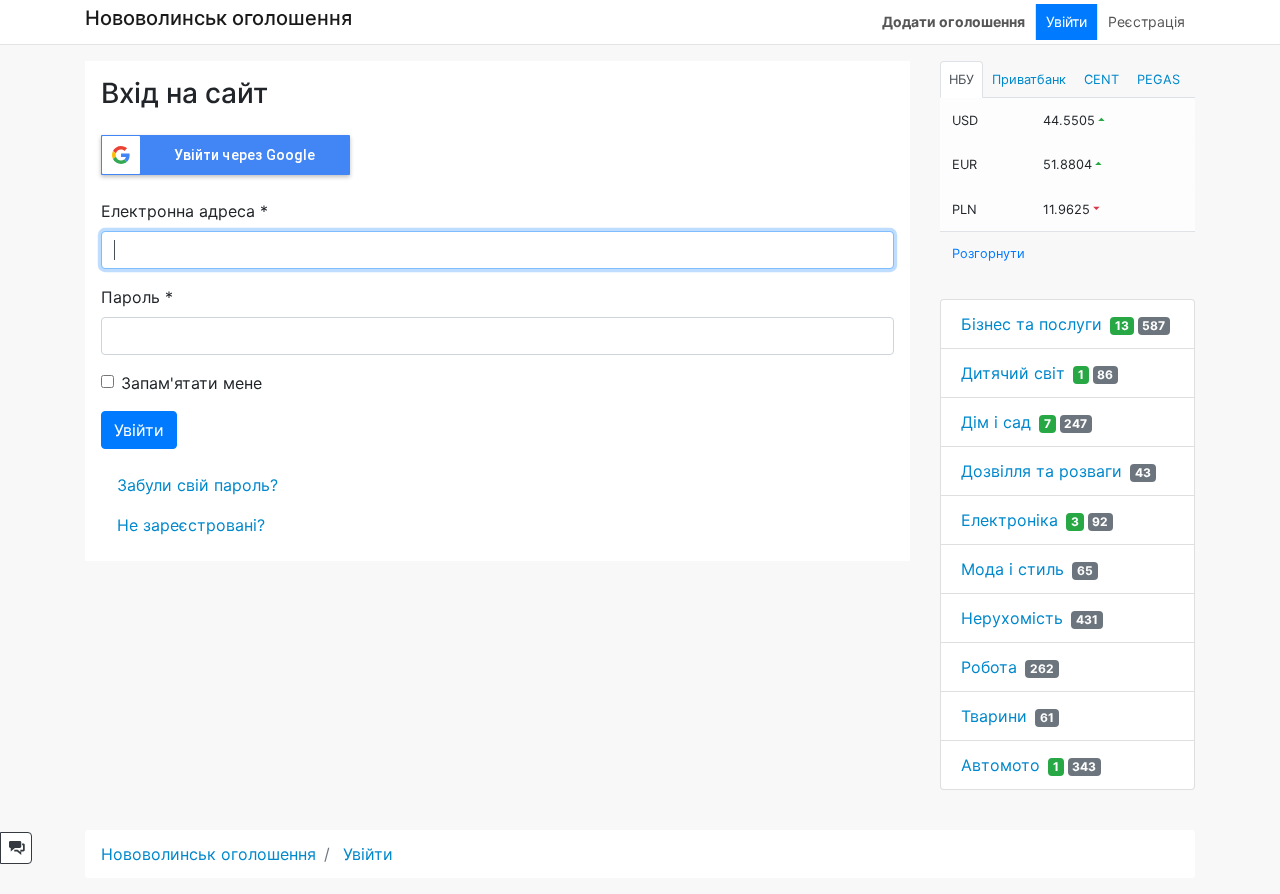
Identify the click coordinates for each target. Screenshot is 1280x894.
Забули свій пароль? (197, 485)
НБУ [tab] (961, 79)
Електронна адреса (184, 211)
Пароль (137, 297)
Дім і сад (996, 422)
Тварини (994, 716)
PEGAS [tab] (1158, 79)
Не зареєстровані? (191, 525)
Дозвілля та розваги (1041, 471)
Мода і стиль (1012, 569)
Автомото (1000, 765)
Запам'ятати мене (191, 383)
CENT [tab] (1101, 79)
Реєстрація (1146, 21)
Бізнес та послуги (1031, 324)
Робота (989, 667)
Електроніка (1009, 520)
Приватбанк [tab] (1029, 79)
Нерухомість (1012, 618)
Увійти (1066, 21)
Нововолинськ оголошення (218, 18)
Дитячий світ (1013, 373)
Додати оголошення (953, 21)
